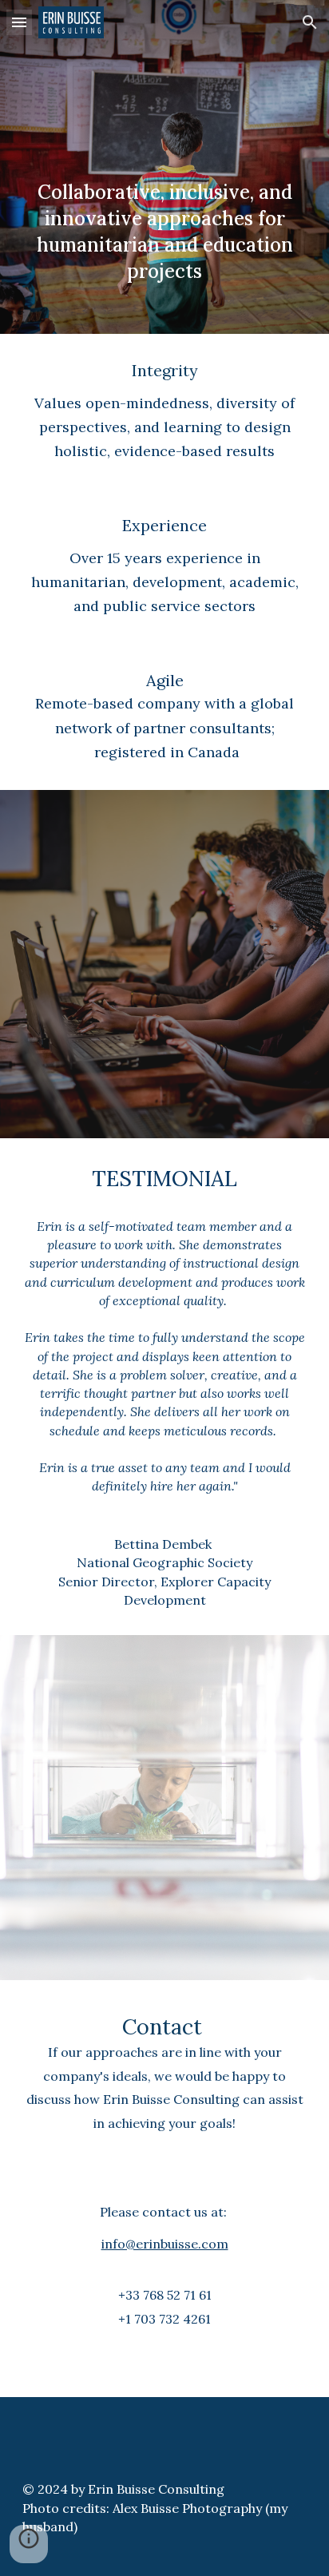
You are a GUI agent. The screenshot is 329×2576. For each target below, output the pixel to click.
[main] (164, 167)
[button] (19, 22)
